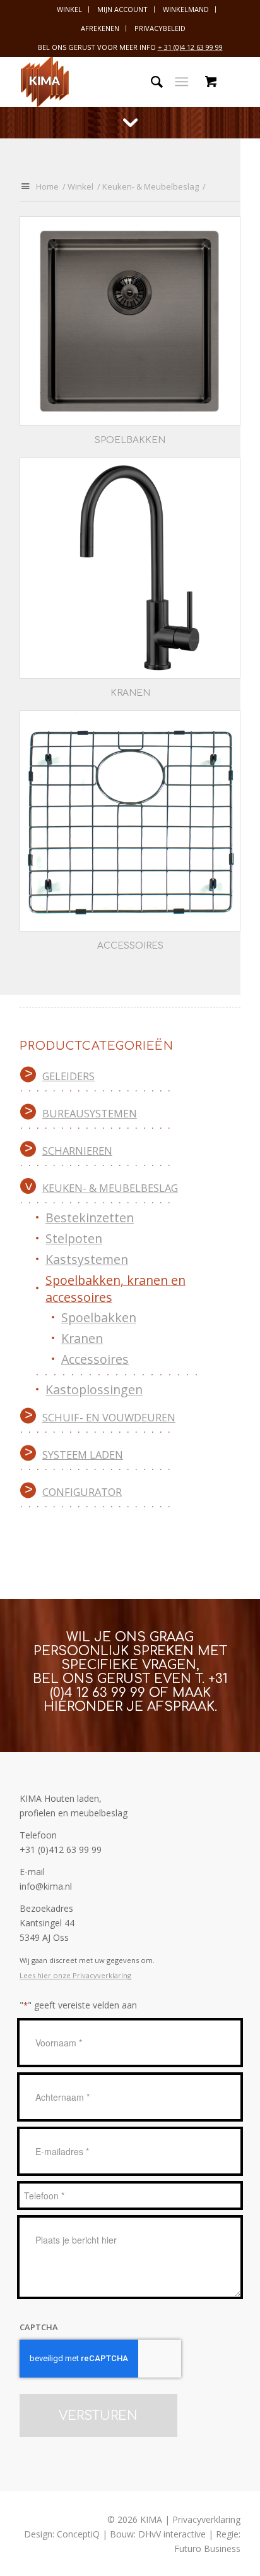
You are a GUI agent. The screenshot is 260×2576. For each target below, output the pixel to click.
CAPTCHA (39, 2327)
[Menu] (181, 82)
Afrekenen (100, 28)
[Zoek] (151, 82)
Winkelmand (186, 9)
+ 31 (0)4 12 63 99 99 (190, 47)
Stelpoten (74, 1238)
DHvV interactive (172, 2534)
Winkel (69, 9)
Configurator (82, 1492)
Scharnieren (77, 1151)
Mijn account (122, 9)
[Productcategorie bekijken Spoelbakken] (130, 321)
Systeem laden (83, 1455)
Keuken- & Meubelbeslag (110, 1188)
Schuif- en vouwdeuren (109, 1417)
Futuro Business (207, 2549)
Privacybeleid (160, 28)
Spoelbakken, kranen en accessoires (115, 1289)
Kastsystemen (87, 1259)
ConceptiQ (78, 2534)
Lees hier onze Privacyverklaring (75, 1975)
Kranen (82, 1338)
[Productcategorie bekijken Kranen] (130, 568)
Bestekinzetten (90, 1218)
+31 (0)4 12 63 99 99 (139, 1686)
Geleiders (68, 1076)
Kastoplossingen (94, 1389)
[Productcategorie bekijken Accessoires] (130, 821)
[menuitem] (70, 9)
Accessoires (95, 1359)
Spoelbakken (99, 1317)
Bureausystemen (90, 1113)
